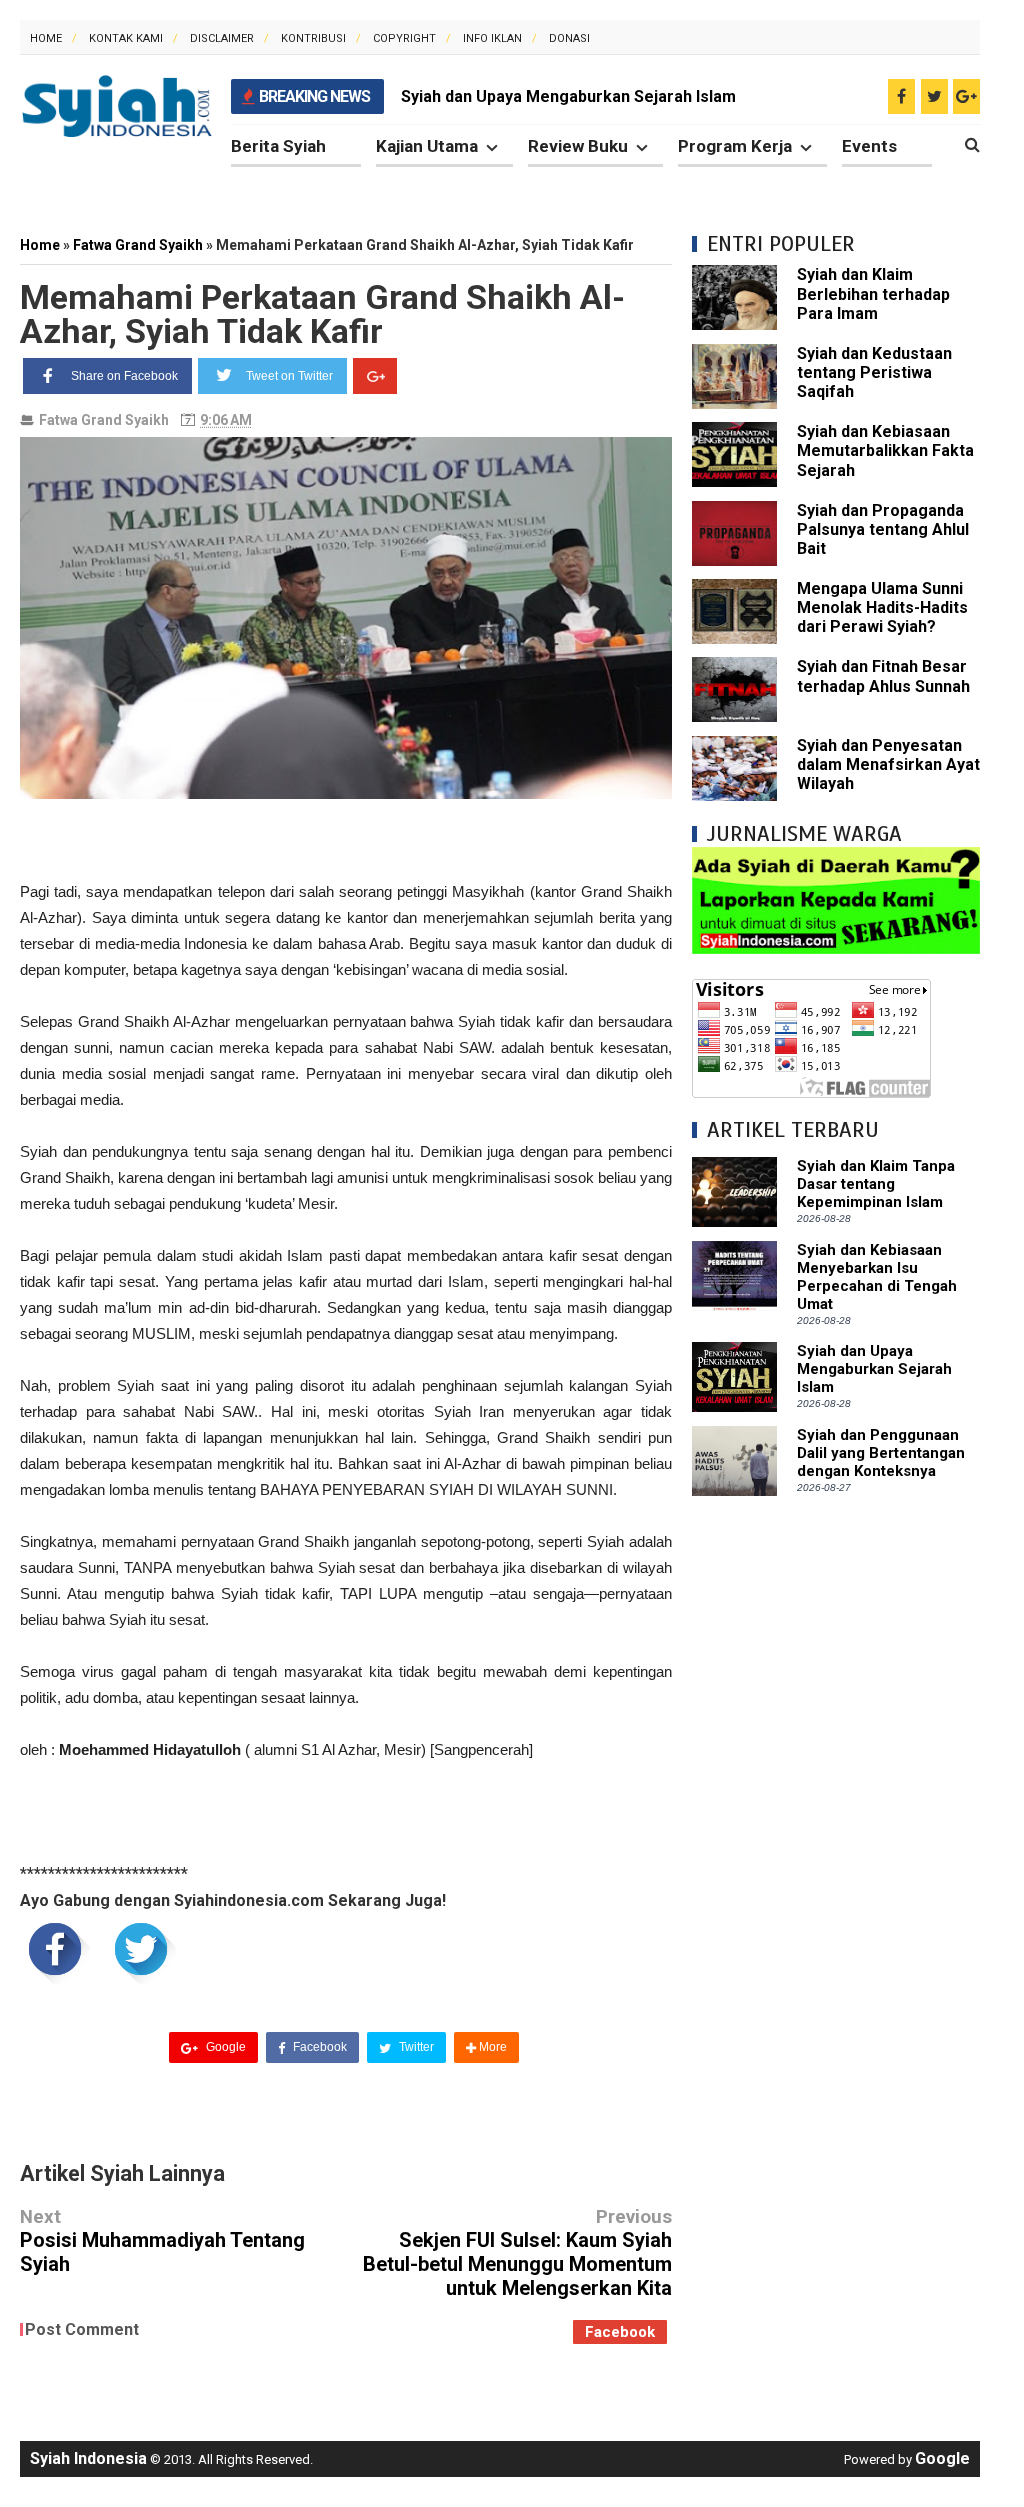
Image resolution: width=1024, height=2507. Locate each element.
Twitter (415, 2047)
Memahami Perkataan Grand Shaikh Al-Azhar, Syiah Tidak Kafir (322, 314)
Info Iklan (492, 38)
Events (869, 146)
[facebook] (901, 96)
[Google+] (375, 376)
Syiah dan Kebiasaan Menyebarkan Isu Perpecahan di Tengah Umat (877, 1277)
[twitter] (934, 96)
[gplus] (966, 96)
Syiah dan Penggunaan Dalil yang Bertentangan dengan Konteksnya (881, 1453)
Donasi (569, 38)
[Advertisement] (836, 1641)
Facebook (318, 2047)
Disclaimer (222, 38)
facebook (620, 2332)
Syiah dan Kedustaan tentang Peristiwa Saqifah (874, 372)
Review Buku (578, 146)
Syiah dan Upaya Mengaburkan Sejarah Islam (568, 96)
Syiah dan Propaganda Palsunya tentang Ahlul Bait (883, 529)
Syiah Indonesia (88, 2458)
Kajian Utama (427, 146)
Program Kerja (735, 146)
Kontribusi (313, 38)
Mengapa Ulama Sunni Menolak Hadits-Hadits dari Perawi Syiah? (882, 607)
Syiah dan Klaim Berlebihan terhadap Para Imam (873, 293)
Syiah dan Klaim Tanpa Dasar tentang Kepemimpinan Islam (876, 1184)
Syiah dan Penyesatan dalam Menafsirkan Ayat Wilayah (888, 764)
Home (46, 38)
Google (224, 2047)
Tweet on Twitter (289, 376)
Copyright (404, 38)
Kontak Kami (126, 38)
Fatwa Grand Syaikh (104, 420)
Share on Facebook (124, 376)
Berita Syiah (278, 146)
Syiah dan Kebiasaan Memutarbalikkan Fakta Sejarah (885, 450)
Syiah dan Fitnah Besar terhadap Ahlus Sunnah (883, 676)
